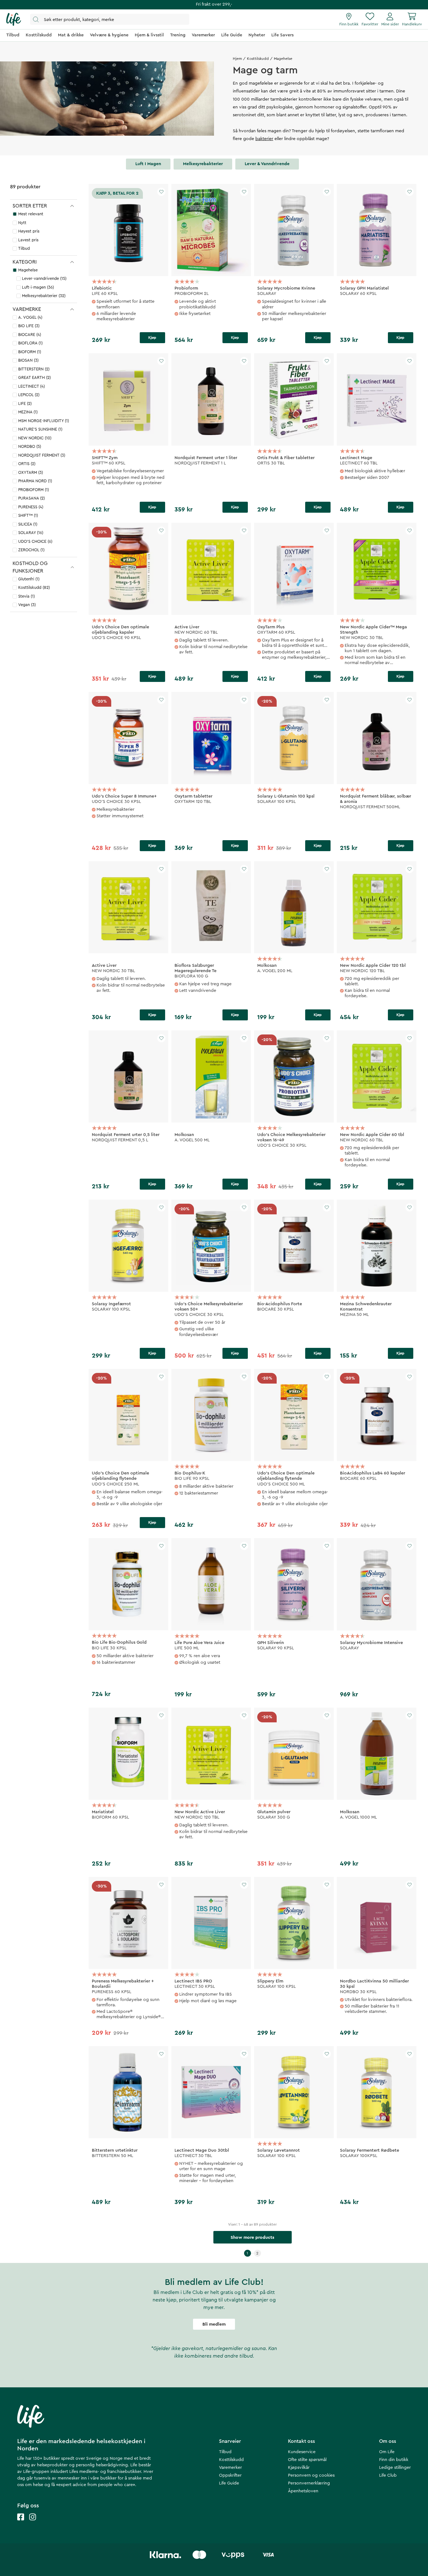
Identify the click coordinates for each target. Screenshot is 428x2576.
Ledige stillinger (395, 2468)
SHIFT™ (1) (28, 515)
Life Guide (229, 2483)
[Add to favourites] (161, 192)
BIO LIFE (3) (29, 326)
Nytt (22, 223)
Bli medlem (214, 2324)
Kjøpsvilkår (299, 2468)
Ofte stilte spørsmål (307, 2460)
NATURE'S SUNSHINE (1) (40, 429)
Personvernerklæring (309, 2483)
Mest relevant (31, 214)
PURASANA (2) (31, 498)
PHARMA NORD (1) (35, 481)
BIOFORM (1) (30, 352)
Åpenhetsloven (303, 2491)
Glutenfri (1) (29, 579)
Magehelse (28, 270)
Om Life (387, 2452)
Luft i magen (148, 164)
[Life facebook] (21, 2523)
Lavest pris (28, 240)
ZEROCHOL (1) (31, 550)
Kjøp (152, 338)
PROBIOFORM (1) (34, 490)
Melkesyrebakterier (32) (44, 296)
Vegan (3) (27, 605)
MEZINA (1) (28, 412)
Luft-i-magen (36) (38, 287)
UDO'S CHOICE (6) (35, 541)
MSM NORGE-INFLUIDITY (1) (44, 421)
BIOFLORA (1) (30, 343)
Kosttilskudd (258, 59)
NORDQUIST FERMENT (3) (42, 455)
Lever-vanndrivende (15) (44, 278)
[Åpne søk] (110, 19)
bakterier (264, 139)
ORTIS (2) (27, 464)
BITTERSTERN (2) (34, 369)
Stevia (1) (26, 596)
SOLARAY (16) (31, 533)
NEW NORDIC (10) (35, 438)
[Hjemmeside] (14, 19)
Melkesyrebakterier (203, 164)
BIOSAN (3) (28, 360)
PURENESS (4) (31, 507)
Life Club (388, 2475)
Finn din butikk (394, 2460)
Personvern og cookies (311, 2475)
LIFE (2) (25, 403)
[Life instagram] (33, 2523)
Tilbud (24, 248)
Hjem (237, 59)
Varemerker (230, 2468)
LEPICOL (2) (29, 395)
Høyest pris (29, 231)
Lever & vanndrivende (267, 164)
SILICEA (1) (28, 524)
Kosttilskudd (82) (34, 587)
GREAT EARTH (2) (34, 377)
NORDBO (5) (30, 446)
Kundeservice (302, 2452)
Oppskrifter (230, 2475)
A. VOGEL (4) (30, 317)
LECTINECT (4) (31, 386)
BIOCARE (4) (30, 335)
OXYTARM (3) (31, 472)
